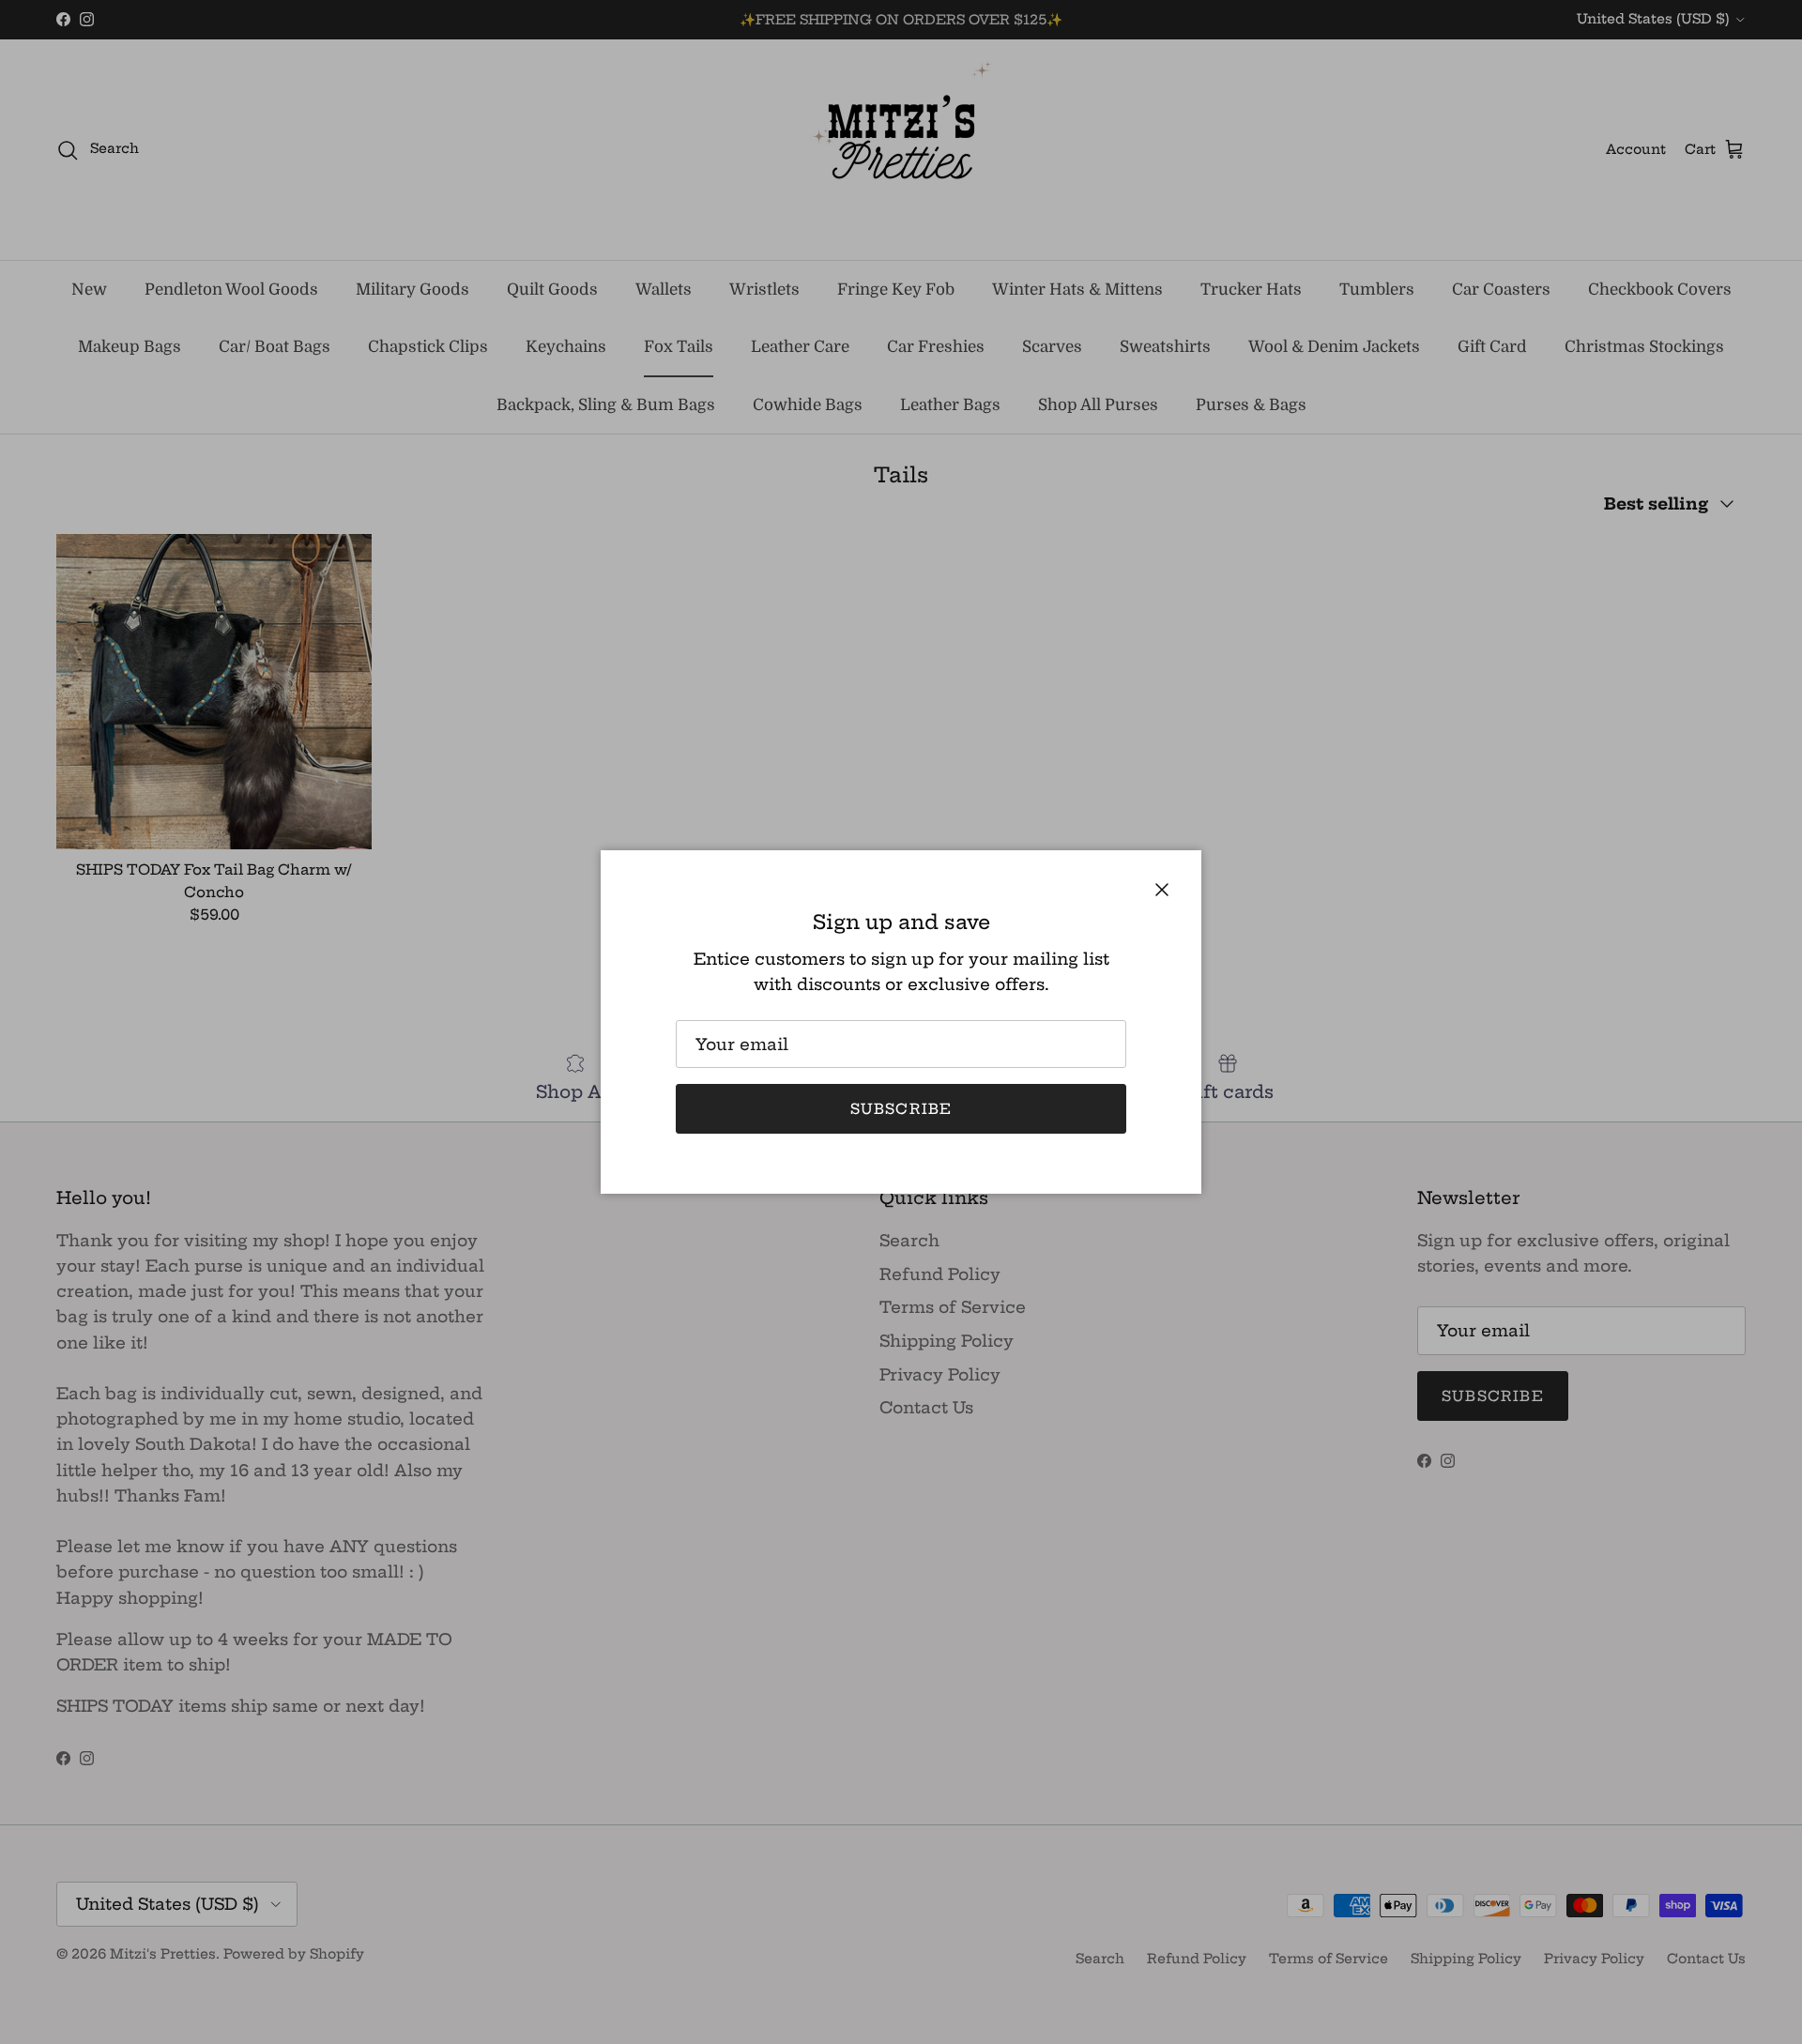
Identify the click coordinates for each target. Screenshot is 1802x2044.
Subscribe (901, 1109)
